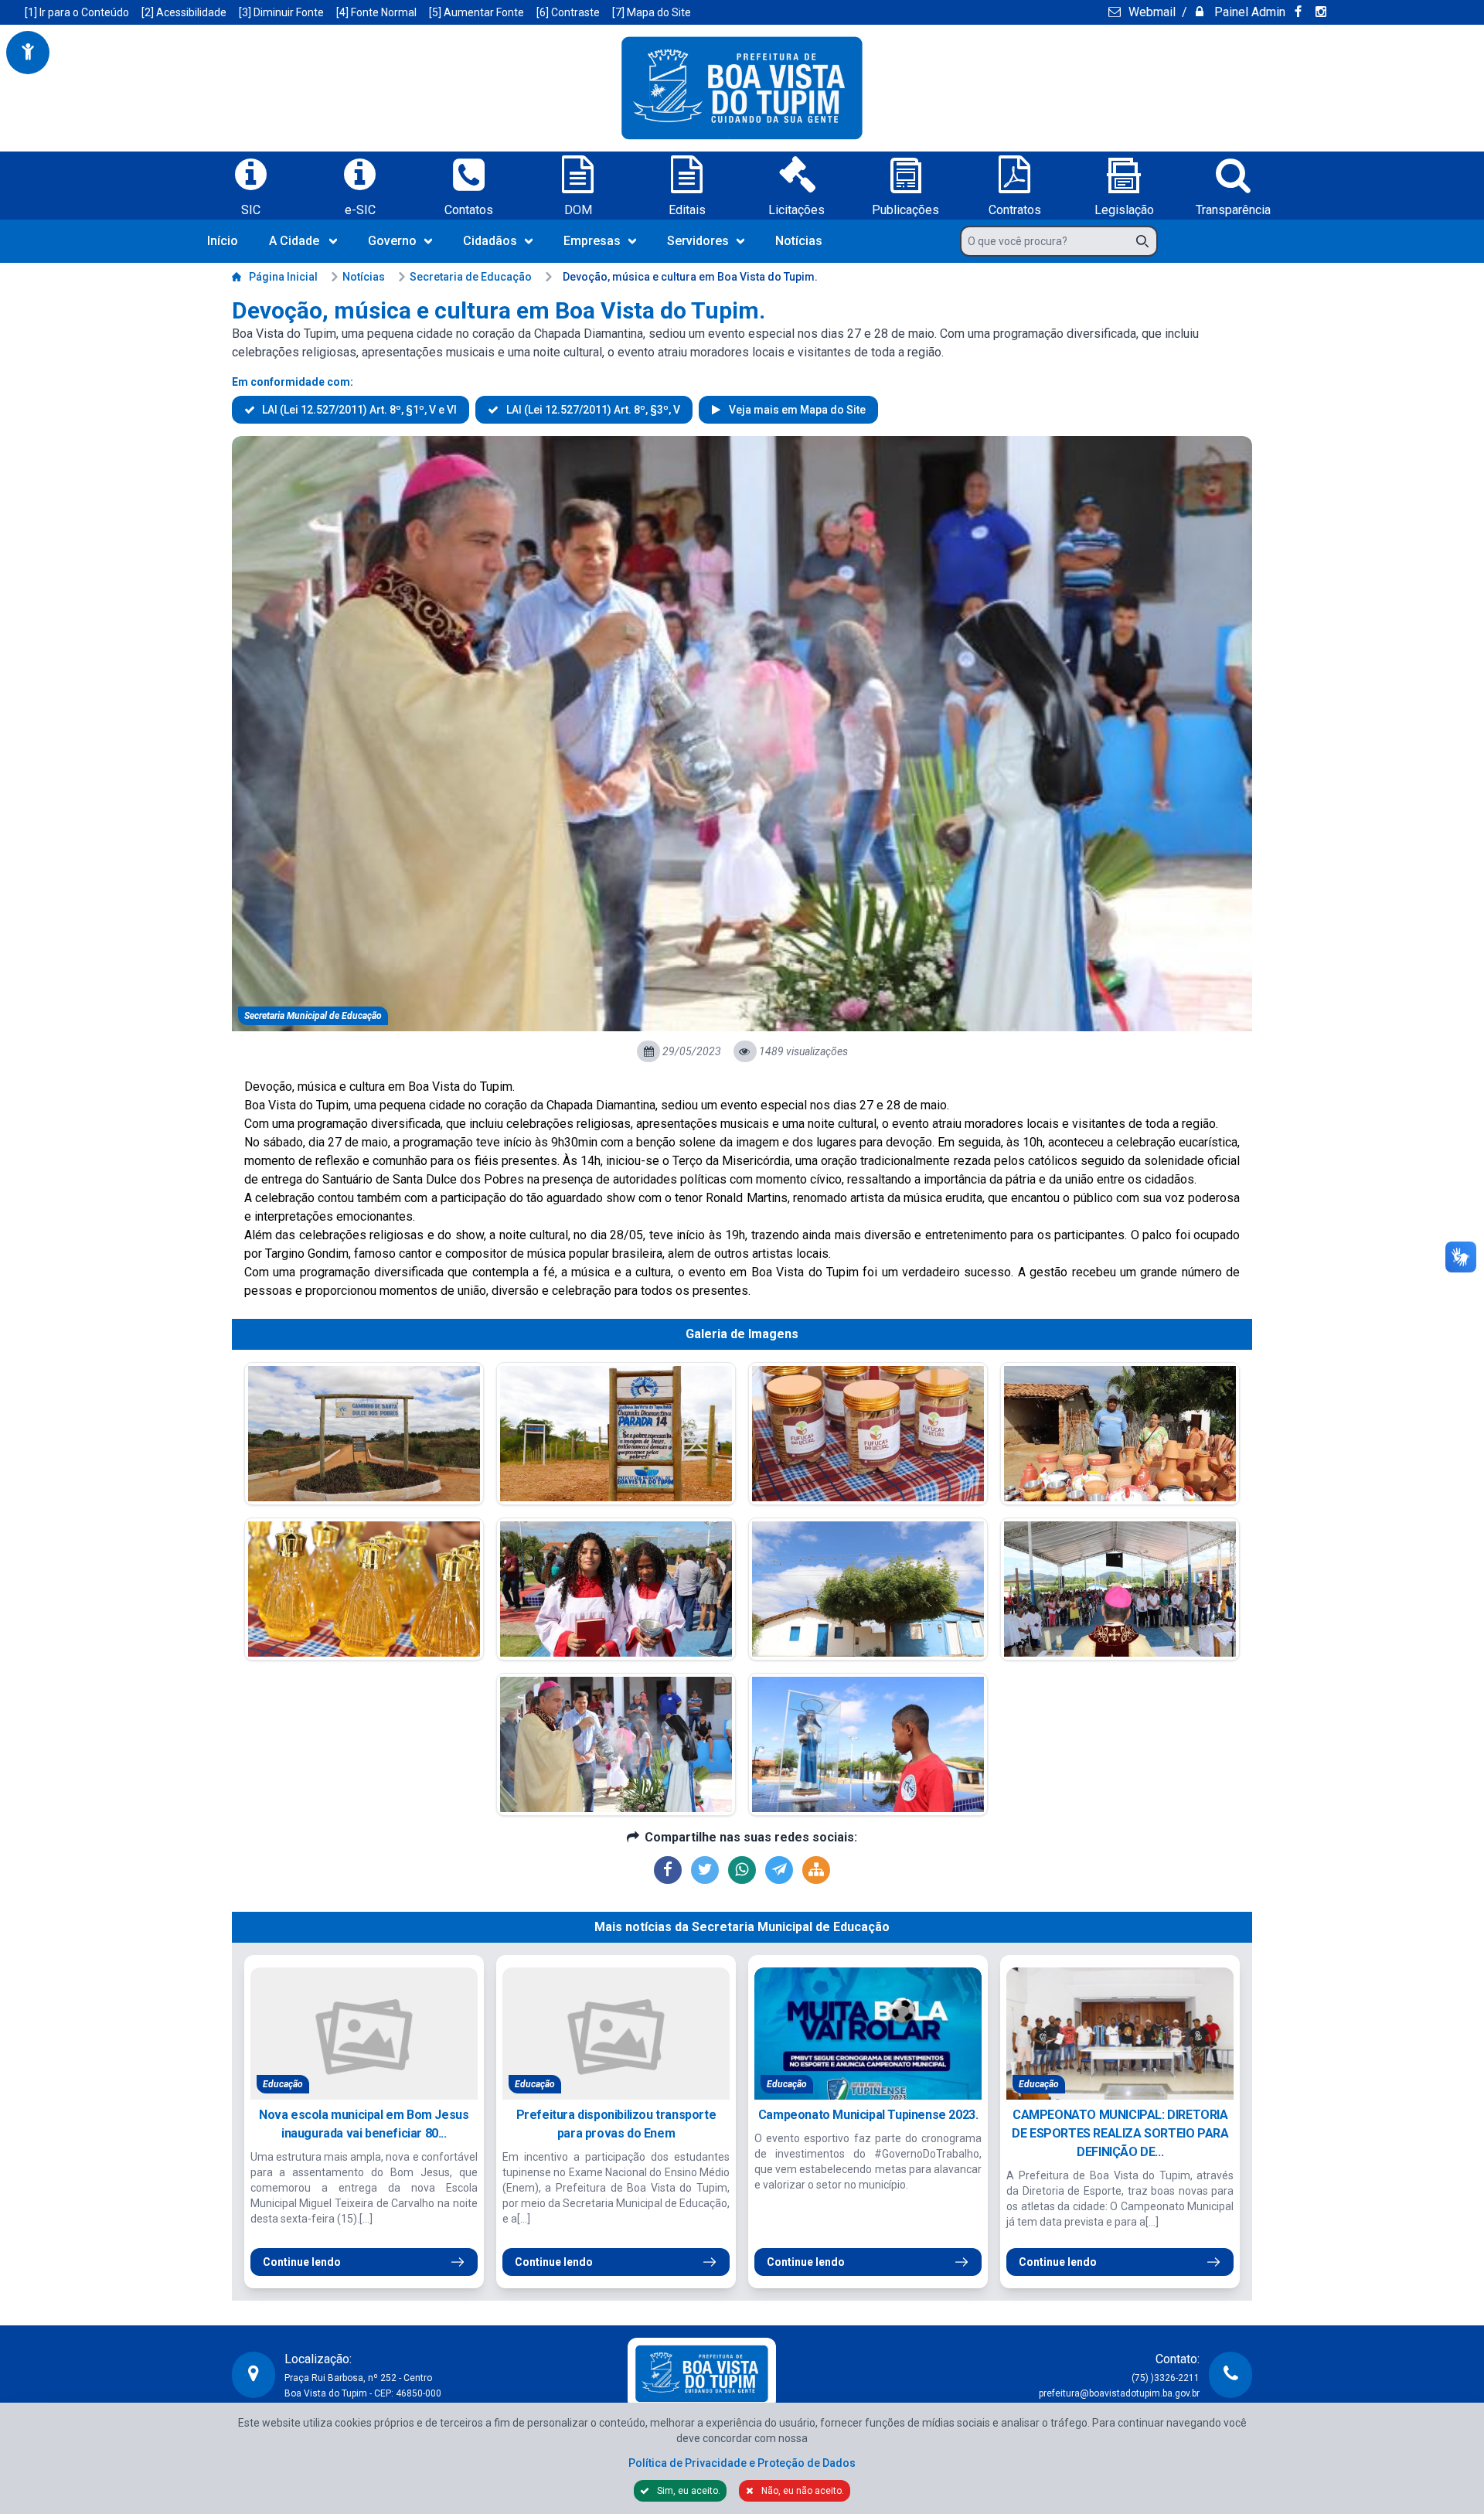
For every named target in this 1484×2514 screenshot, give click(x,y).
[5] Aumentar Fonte (477, 12)
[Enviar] (1147, 241)
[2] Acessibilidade (184, 12)
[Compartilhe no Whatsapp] (742, 1870)
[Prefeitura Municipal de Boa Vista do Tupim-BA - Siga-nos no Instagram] (1323, 12)
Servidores (698, 241)
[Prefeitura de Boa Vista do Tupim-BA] (742, 88)
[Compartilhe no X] (705, 1870)
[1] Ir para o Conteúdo (77, 12)
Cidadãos (490, 241)
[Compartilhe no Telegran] (779, 1870)
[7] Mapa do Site (652, 12)
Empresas (592, 241)
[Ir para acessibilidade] (28, 53)
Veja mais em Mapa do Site (796, 410)
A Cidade (294, 241)
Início (223, 241)
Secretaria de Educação (471, 277)
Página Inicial (283, 277)
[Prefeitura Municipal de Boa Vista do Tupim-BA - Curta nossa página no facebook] (1300, 12)
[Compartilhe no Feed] (816, 1870)
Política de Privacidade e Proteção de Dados (742, 2463)
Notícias (799, 241)
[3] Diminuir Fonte (281, 12)
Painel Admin (1248, 12)
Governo (392, 241)
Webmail (1150, 12)
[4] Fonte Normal (376, 12)
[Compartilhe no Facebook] (668, 1870)
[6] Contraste (568, 12)
